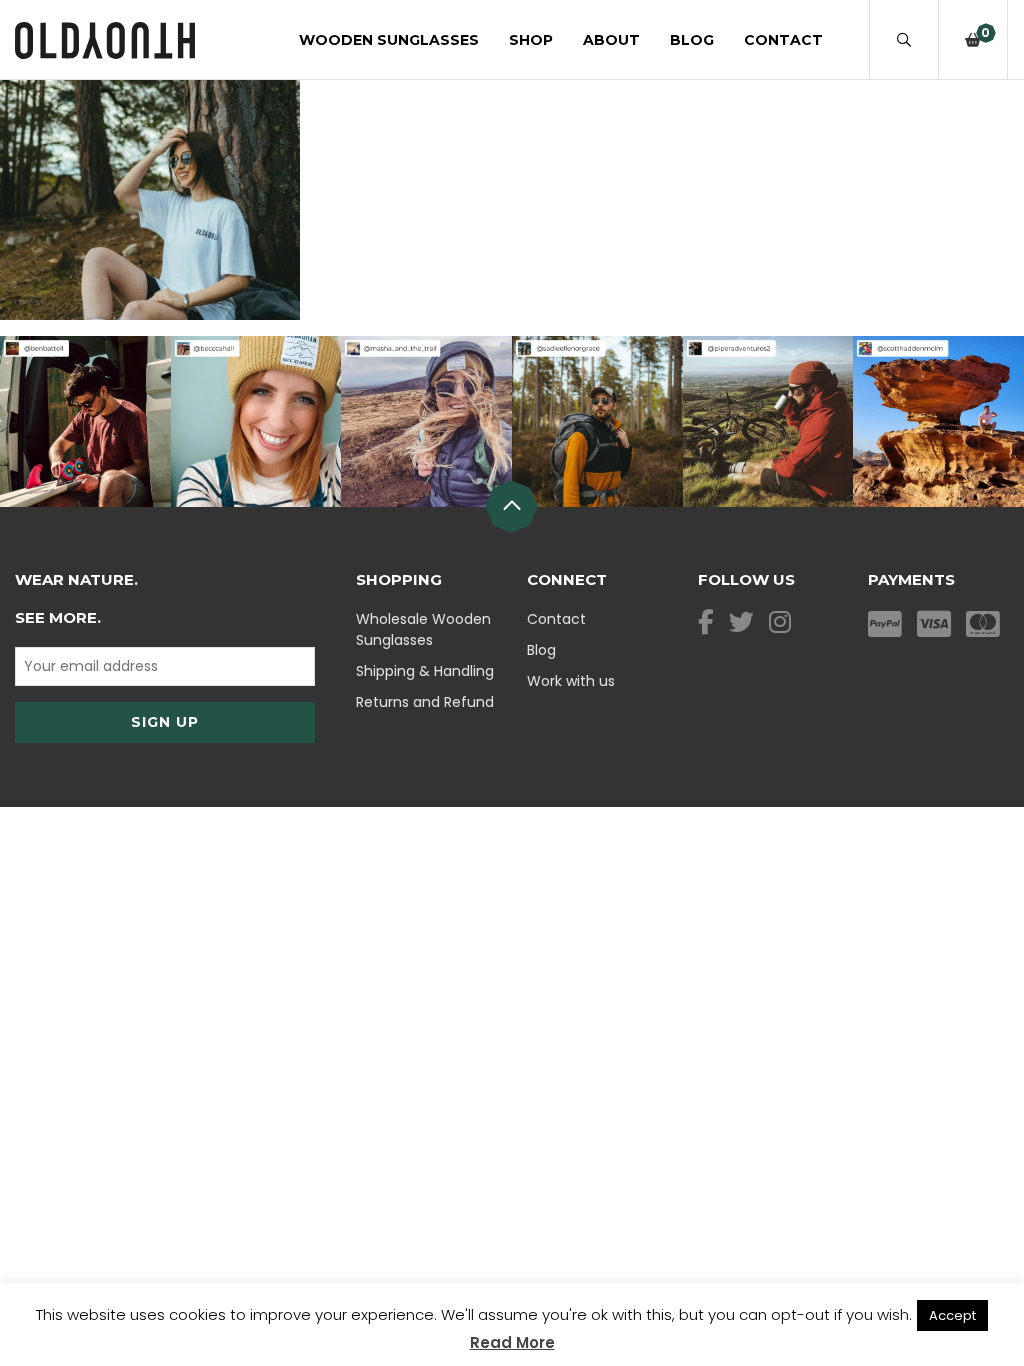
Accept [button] (952, 1315)
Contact (783, 40)
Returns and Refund (425, 702)
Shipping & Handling (425, 671)
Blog (692, 40)
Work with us (571, 681)
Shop (531, 40)
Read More (512, 1342)
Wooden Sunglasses (389, 40)
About (611, 40)
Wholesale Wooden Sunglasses (423, 629)
